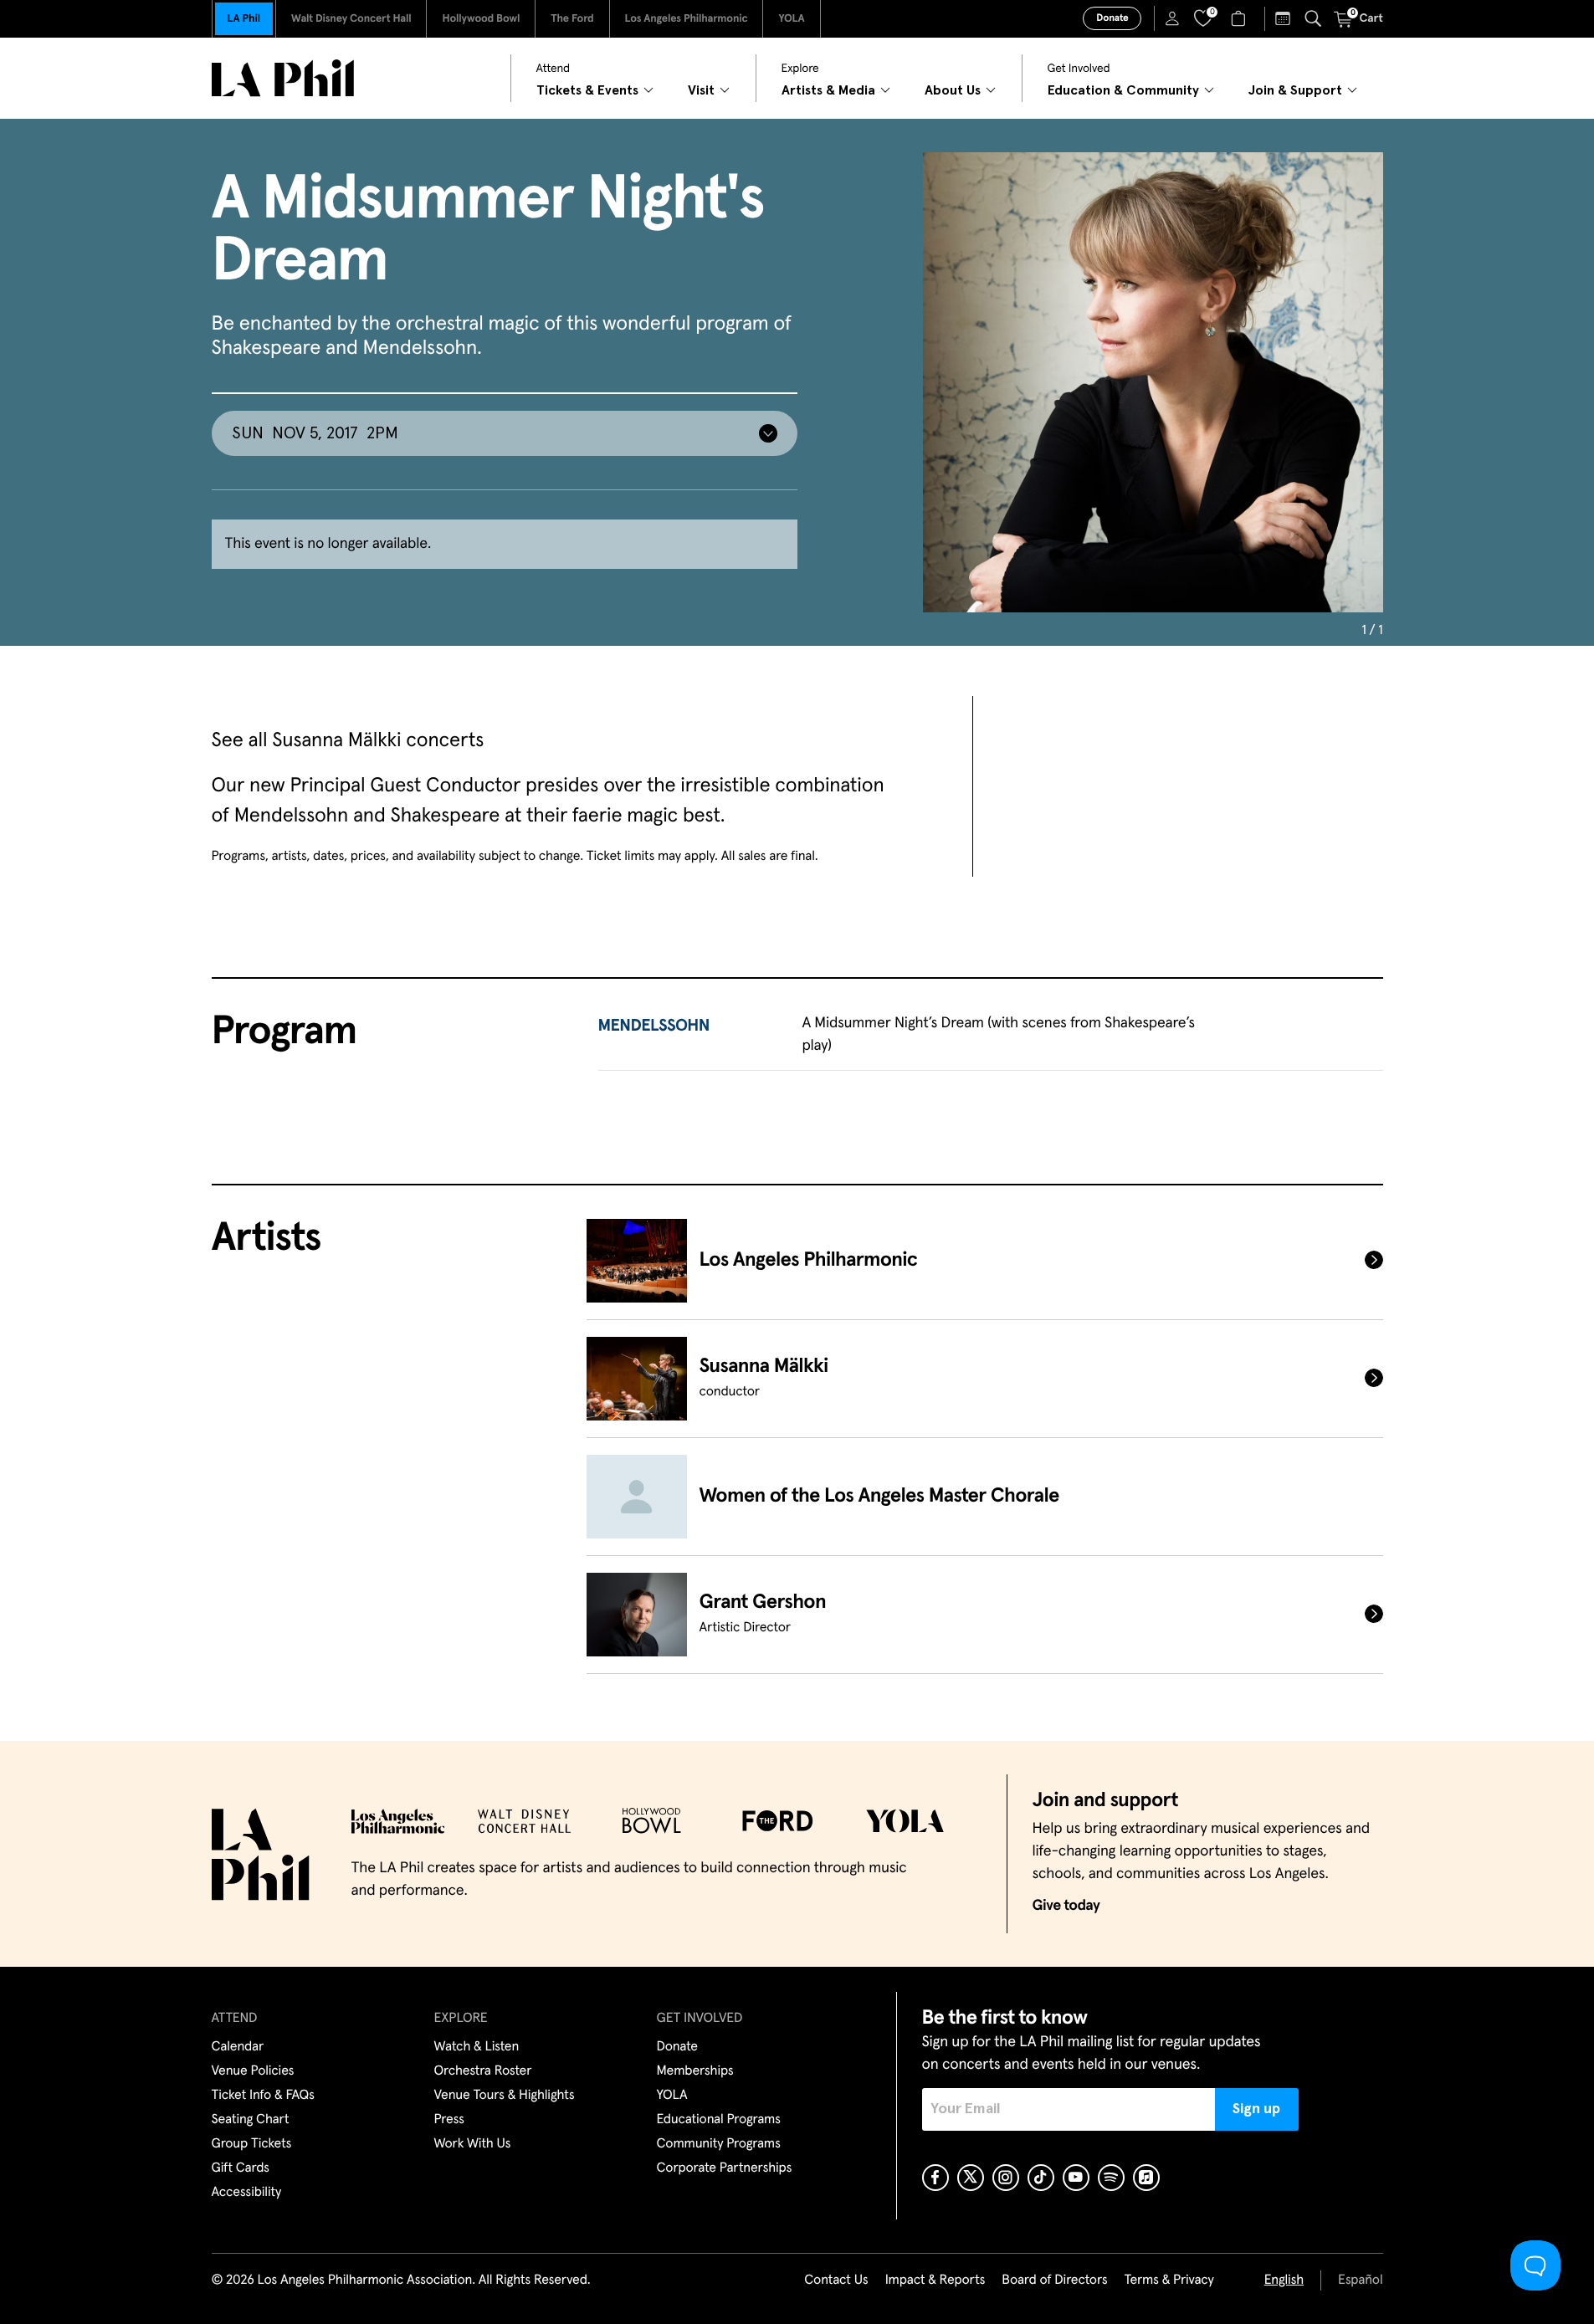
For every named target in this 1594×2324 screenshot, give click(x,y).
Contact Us (836, 2280)
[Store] (1240, 18)
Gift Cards (241, 2168)
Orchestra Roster (483, 2071)
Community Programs (719, 2144)
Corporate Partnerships (725, 2168)
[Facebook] (935, 2178)
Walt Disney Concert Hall (351, 19)
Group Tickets (252, 2144)
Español (1360, 2280)
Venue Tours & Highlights (505, 2096)
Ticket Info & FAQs (263, 2096)
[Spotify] (1111, 2178)
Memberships (695, 2071)
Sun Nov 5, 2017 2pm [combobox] (315, 433)
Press (449, 2120)
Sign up (1256, 2109)
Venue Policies (253, 2071)
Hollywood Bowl (481, 19)
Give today (1066, 1906)
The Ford (572, 19)
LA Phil (244, 19)
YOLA (791, 19)
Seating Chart (251, 2120)
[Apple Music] (1146, 2178)
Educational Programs (719, 2120)
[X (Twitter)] (971, 2178)
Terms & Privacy (1169, 2280)
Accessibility (247, 2193)
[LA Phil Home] (283, 78)
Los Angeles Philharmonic (687, 19)
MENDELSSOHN (654, 1026)
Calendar (238, 2047)
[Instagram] (1006, 2178)
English (1284, 2280)
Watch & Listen (477, 2047)
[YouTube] (1076, 2178)
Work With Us (473, 2144)
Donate (1112, 18)
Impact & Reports (935, 2280)
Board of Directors (1054, 2280)
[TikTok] (1041, 2178)
